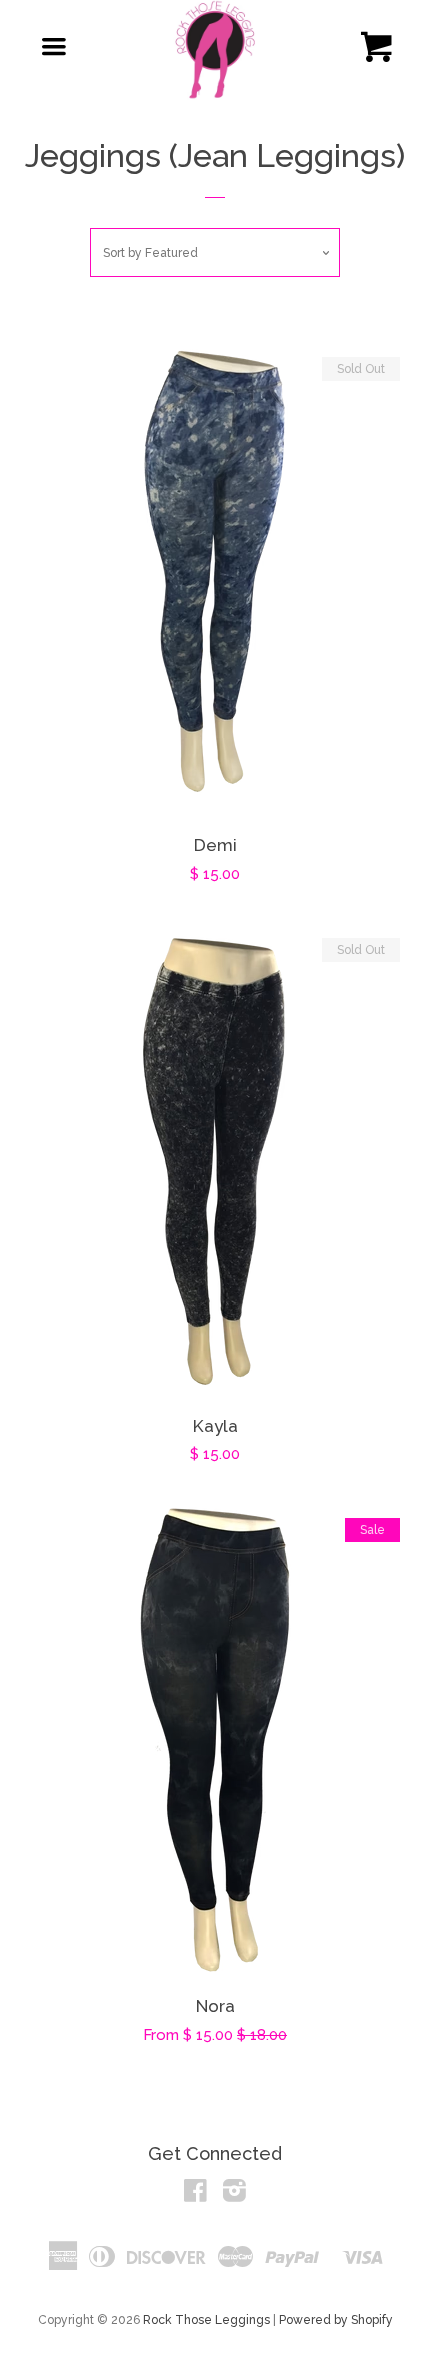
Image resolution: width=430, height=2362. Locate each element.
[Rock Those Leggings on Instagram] (234, 2195)
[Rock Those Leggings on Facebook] (195, 2195)
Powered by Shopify (336, 2320)
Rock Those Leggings (206, 2320)
